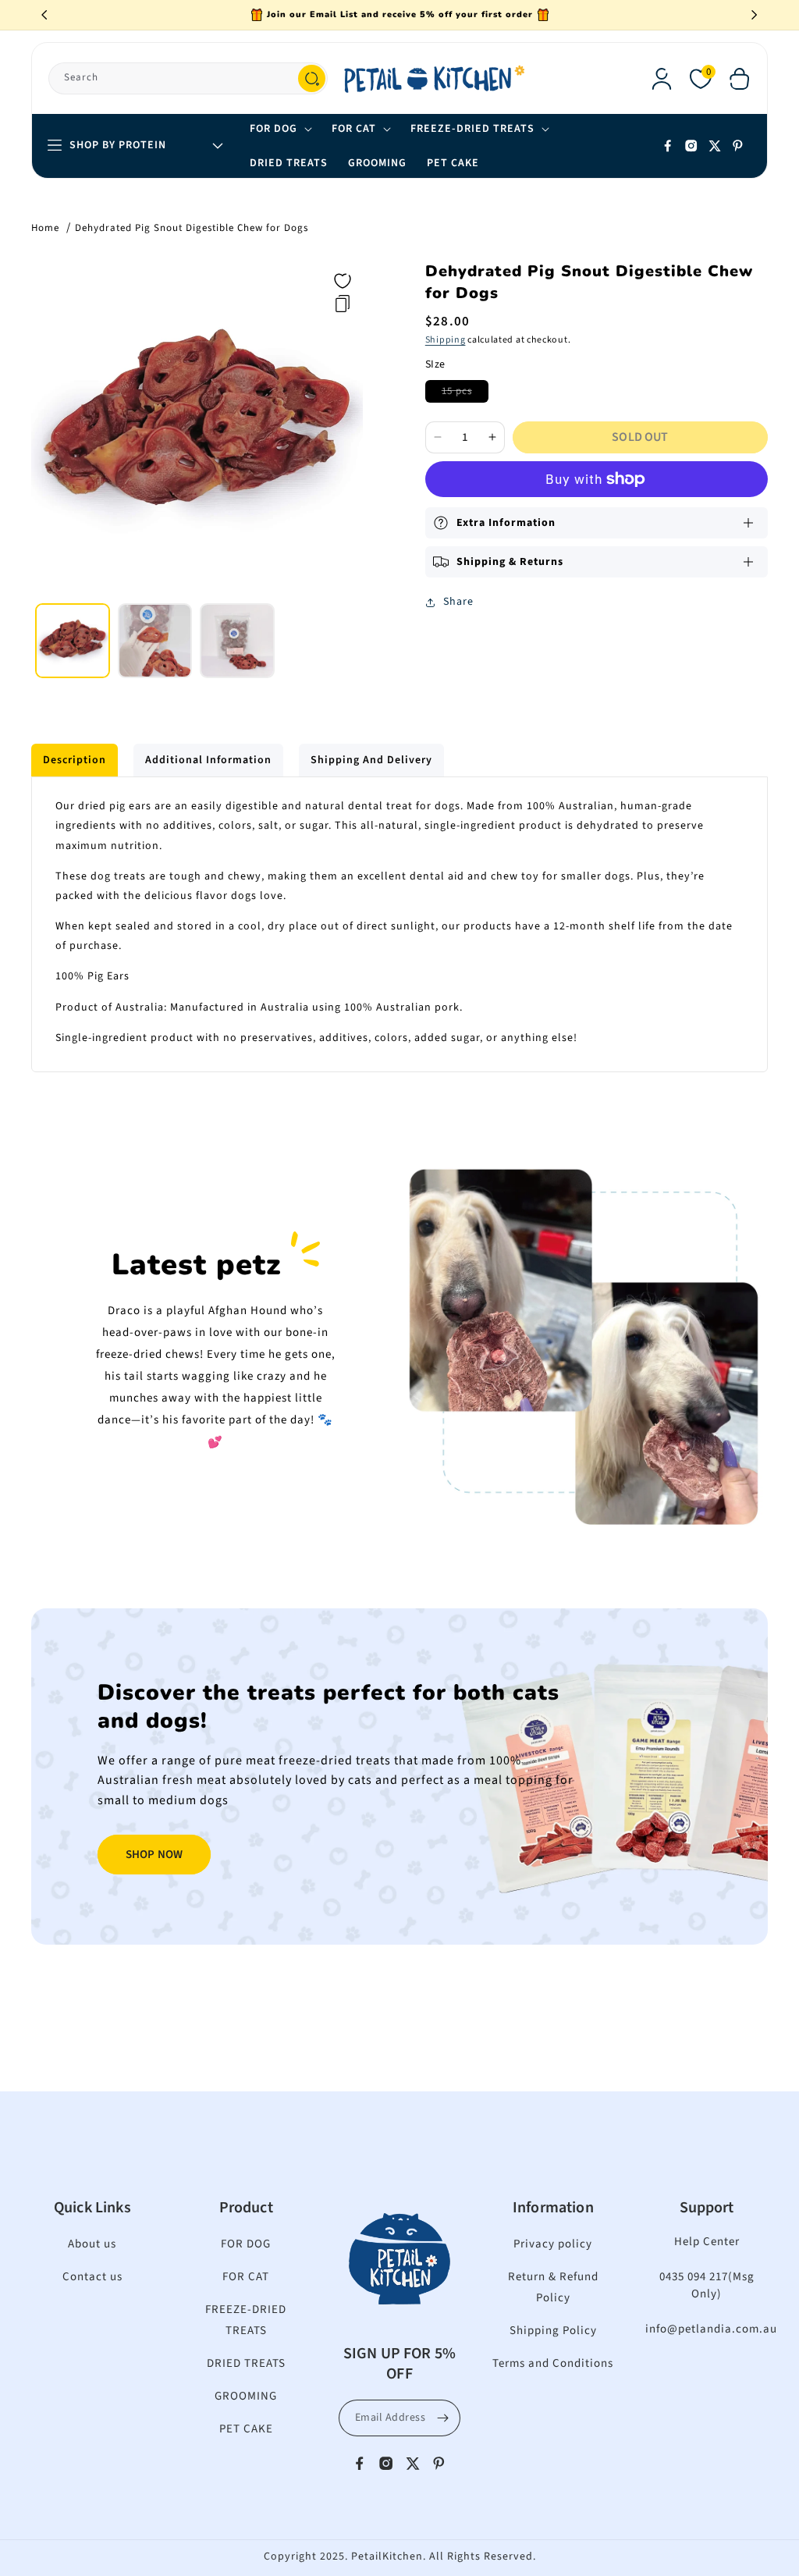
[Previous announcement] (44, 15)
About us (92, 2244)
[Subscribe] (442, 2418)
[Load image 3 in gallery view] (237, 641)
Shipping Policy (553, 2331)
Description (75, 760)
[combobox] (188, 78)
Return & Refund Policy (553, 2287)
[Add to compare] (343, 304)
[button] (740, 79)
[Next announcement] (755, 15)
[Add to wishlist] (343, 281)
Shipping (446, 340)
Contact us (92, 2277)
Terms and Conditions (553, 2363)
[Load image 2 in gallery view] (155, 641)
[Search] (312, 78)
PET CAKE (246, 2429)
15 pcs (465, 393)
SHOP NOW (154, 1855)
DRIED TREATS (246, 2363)
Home (45, 228)
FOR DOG (246, 2244)
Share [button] (458, 602)
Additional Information (208, 760)
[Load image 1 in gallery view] (73, 641)
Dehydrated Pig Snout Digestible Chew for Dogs (192, 228)
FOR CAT (246, 2277)
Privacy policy (553, 2244)
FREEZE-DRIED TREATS (246, 2320)
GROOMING (246, 2396)
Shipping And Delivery (371, 760)
